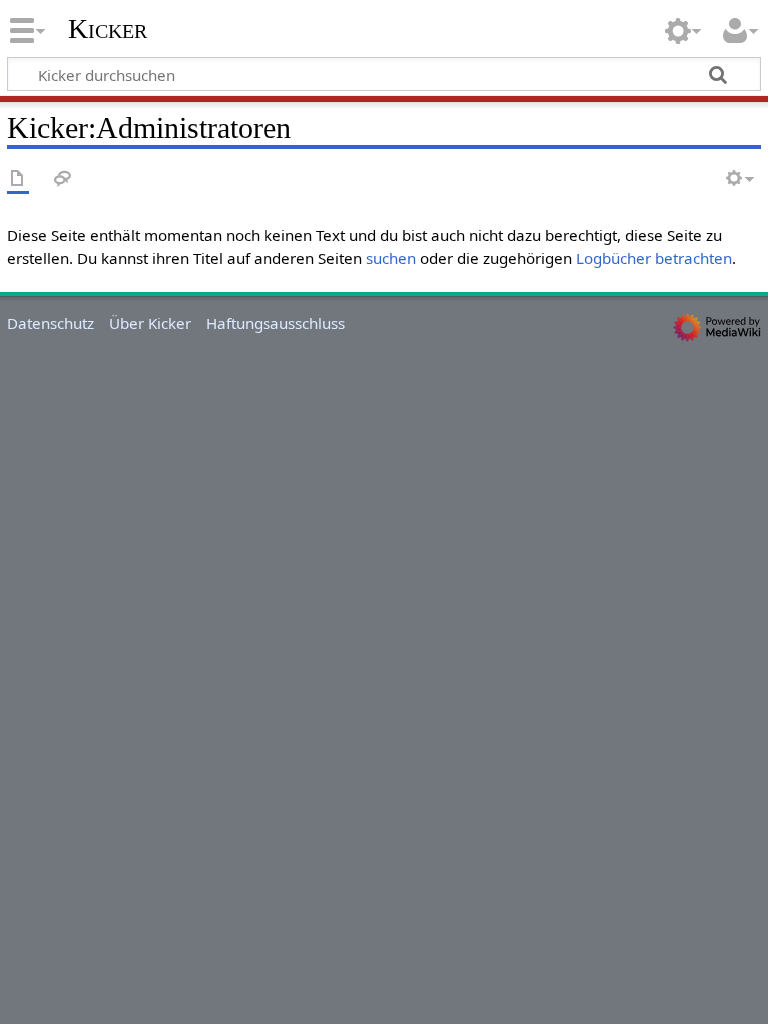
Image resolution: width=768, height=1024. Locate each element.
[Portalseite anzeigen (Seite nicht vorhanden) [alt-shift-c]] (18, 179)
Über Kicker (150, 323)
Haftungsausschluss (275, 323)
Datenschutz (50, 323)
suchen (391, 258)
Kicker (107, 29)
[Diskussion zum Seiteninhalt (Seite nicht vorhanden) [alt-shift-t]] (63, 179)
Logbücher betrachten (654, 258)
